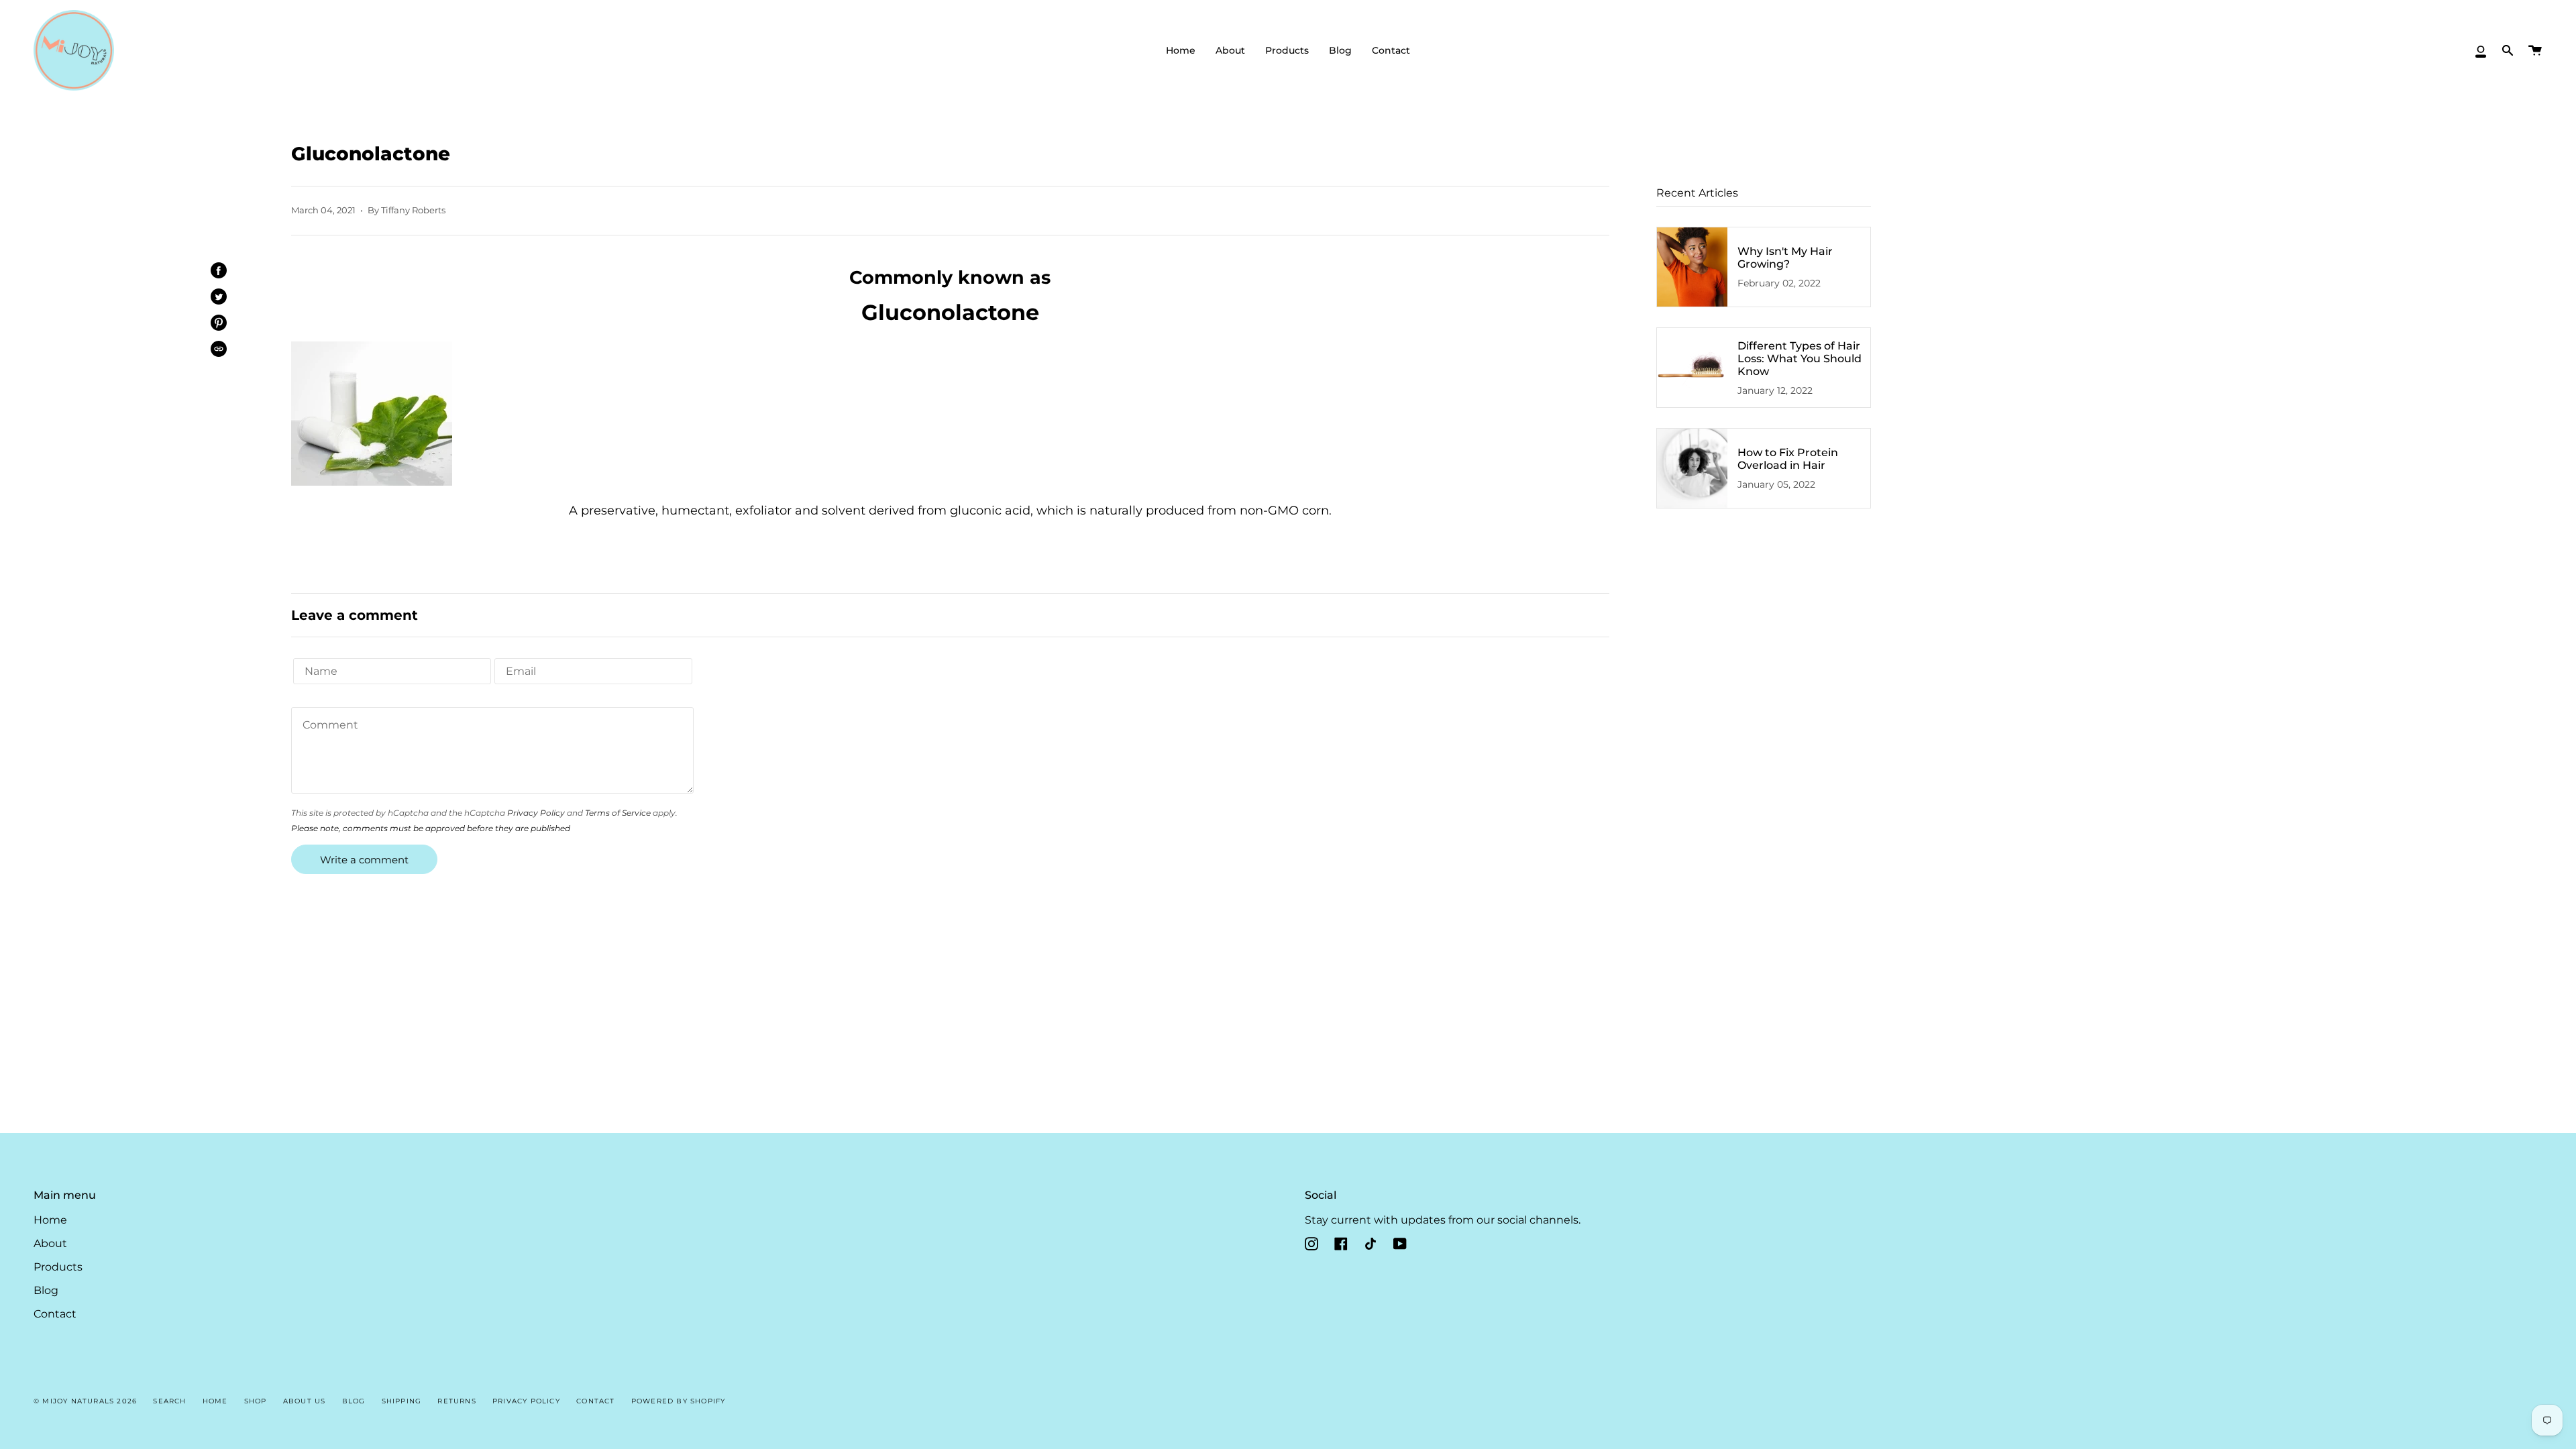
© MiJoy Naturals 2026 (85, 1401)
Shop (256, 1401)
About (50, 1243)
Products (58, 1267)
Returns (457, 1401)
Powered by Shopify (679, 1401)
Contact (55, 1314)
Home (50, 1220)
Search (169, 1401)
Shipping (402, 1401)
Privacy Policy (536, 813)
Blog (46, 1290)
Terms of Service (618, 813)
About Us (305, 1401)
